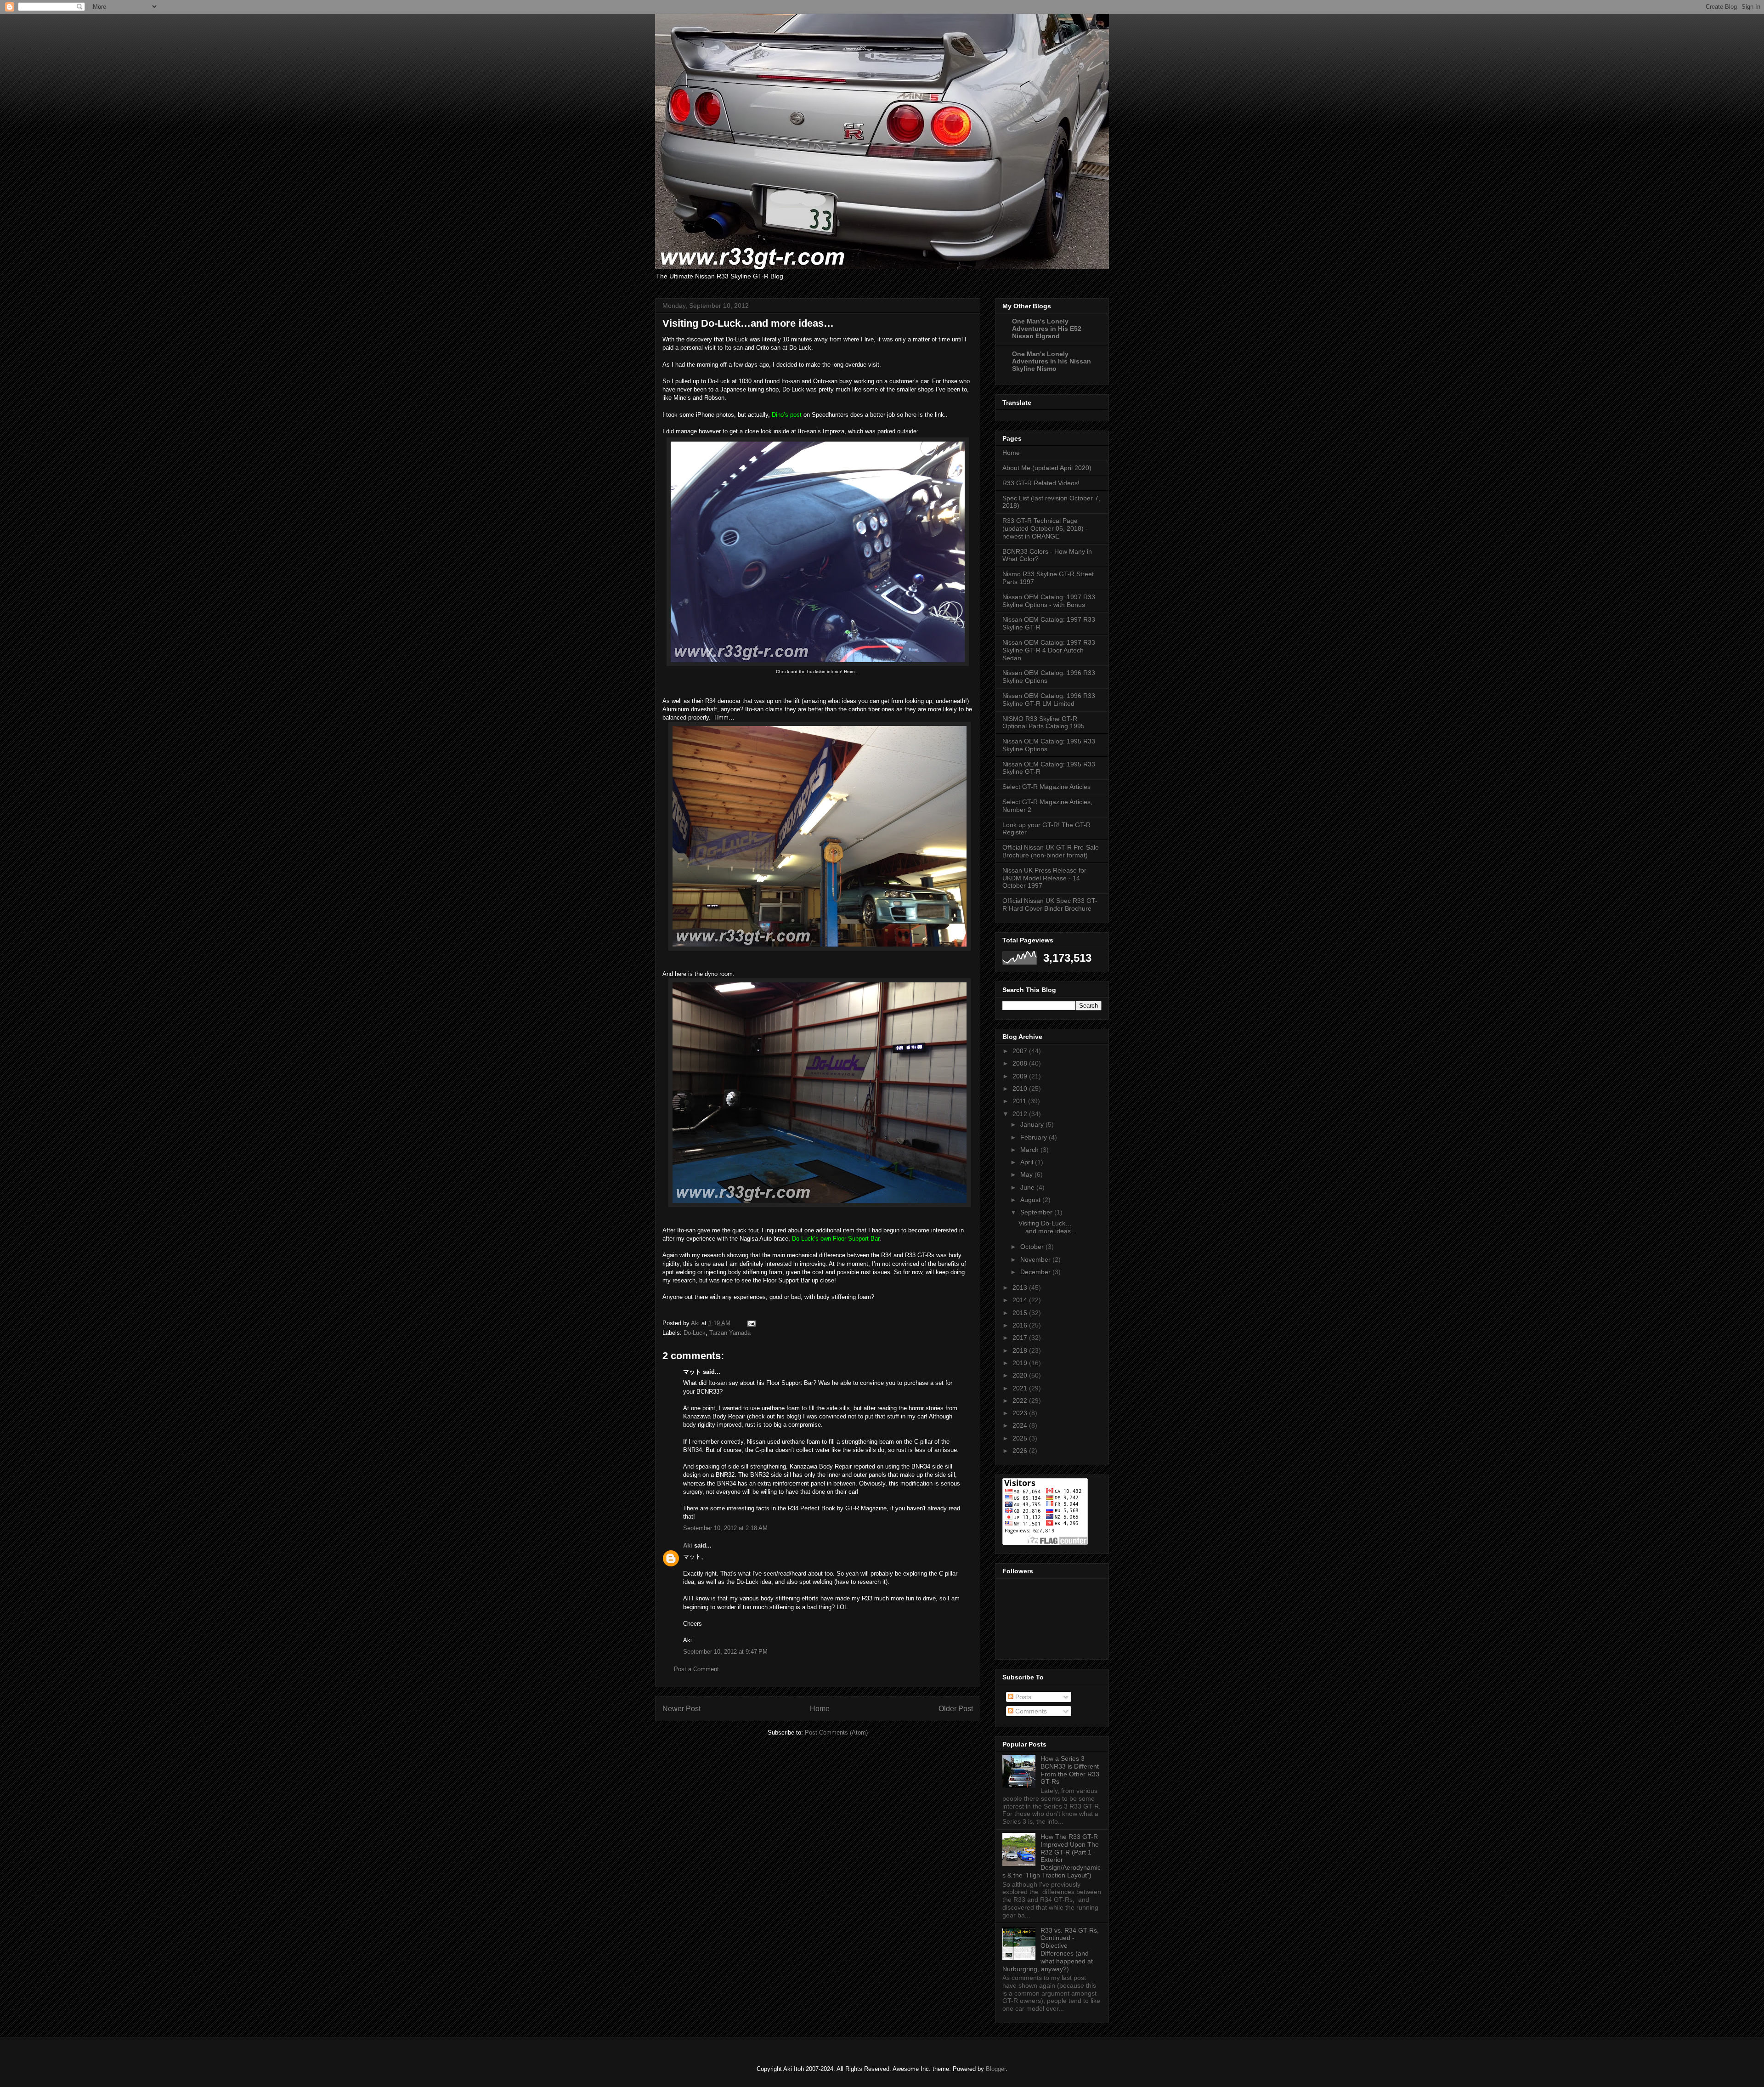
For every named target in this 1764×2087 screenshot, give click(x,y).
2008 (1021, 1063)
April (1028, 1162)
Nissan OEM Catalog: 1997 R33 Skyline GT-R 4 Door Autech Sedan (1049, 650)
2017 (1021, 1338)
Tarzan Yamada (730, 1333)
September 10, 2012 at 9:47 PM (725, 1652)
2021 (1021, 1388)
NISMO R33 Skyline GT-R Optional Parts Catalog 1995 (1043, 723)
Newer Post (681, 1709)
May (1027, 1174)
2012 (1021, 1114)
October (1033, 1247)
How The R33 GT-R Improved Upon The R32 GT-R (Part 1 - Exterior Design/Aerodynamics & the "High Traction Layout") (1052, 1856)
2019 (1021, 1363)
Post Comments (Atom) (836, 1733)
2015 (1021, 1313)
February (1035, 1137)
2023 (1021, 1413)
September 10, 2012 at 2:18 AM (725, 1528)
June (1028, 1187)
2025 (1021, 1438)
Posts (1022, 1697)
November (1036, 1259)
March (1030, 1150)
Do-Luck (695, 1333)
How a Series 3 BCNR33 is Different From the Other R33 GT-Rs (1070, 1770)
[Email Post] (751, 1323)
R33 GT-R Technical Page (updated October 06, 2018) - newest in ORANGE (1045, 528)
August (1031, 1200)
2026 (1021, 1451)
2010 (1021, 1089)
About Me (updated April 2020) (1047, 468)
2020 (1021, 1375)
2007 (1021, 1051)
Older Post (956, 1709)
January (1033, 1124)
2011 (1020, 1101)
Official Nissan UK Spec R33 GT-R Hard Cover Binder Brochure (1050, 905)
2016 (1021, 1325)
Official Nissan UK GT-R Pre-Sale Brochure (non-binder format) (1051, 851)
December (1036, 1272)
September (1037, 1212)
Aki (688, 1545)
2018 (1021, 1350)
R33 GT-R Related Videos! (1041, 483)
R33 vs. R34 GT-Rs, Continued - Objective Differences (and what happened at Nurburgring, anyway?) (1051, 1950)
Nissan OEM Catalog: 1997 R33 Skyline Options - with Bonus (1049, 601)
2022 (1021, 1401)
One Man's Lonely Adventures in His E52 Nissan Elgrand (1047, 329)
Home (820, 1709)
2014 (1021, 1300)
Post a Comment (696, 1669)
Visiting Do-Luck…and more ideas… (1048, 1227)
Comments (1030, 1711)
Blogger (996, 2069)
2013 (1021, 1287)
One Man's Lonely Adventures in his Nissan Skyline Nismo (1052, 361)
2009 (1021, 1076)
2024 (1021, 1425)
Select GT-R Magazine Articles (1046, 787)
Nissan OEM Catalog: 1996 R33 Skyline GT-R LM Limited (1049, 700)
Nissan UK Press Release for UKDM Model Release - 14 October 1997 (1044, 878)
